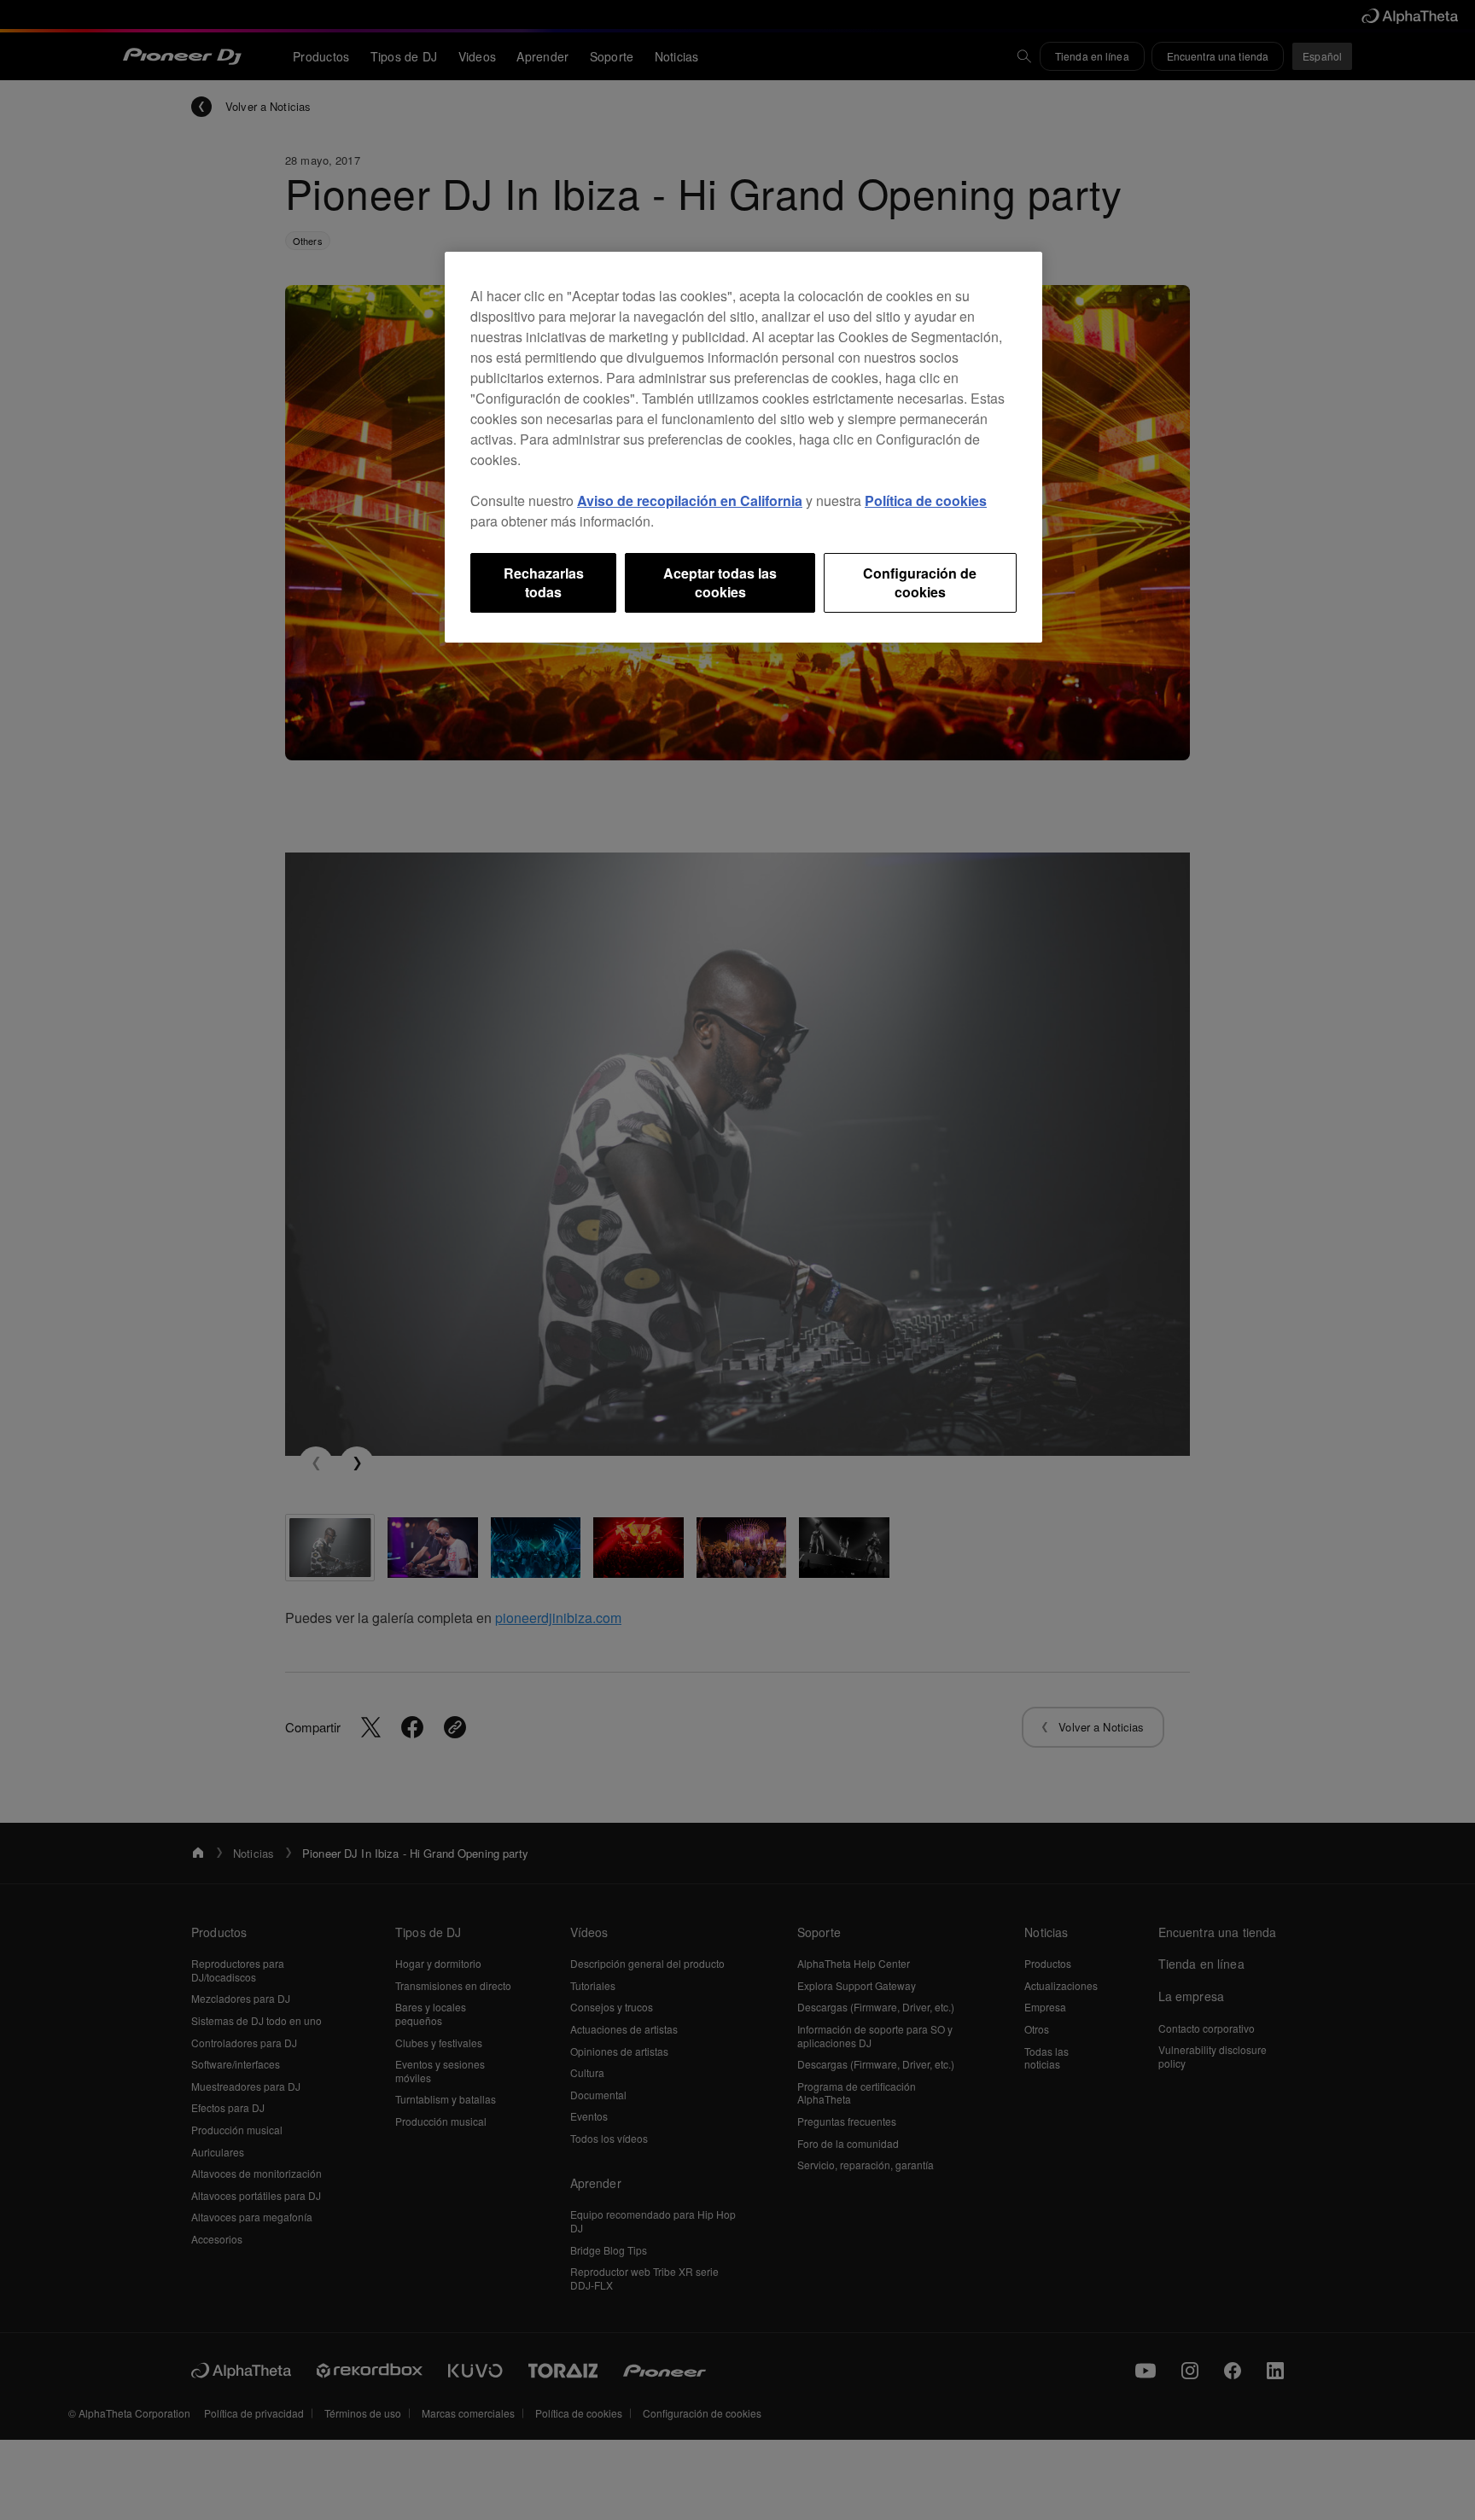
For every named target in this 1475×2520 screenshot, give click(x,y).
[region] (743, 448)
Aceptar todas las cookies (720, 582)
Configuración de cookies (920, 582)
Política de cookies (926, 501)
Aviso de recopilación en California (690, 501)
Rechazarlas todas (544, 582)
